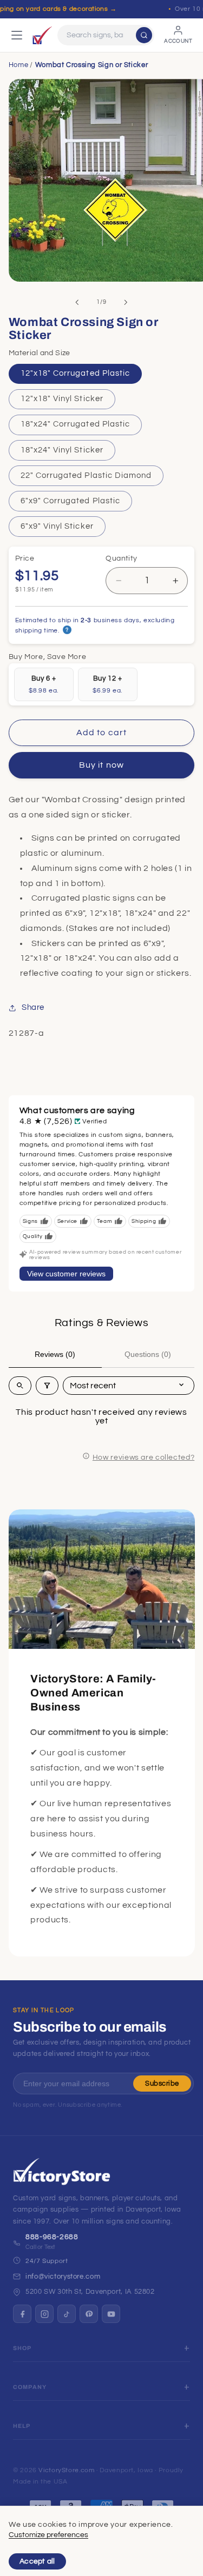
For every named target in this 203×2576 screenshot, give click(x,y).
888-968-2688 (52, 2237)
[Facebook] (22, 2314)
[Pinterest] (89, 2314)
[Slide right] (126, 302)
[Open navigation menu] (17, 35)
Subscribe (162, 2084)
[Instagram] (44, 2314)
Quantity (121, 558)
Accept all (37, 2561)
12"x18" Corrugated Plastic (75, 373)
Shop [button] (22, 2348)
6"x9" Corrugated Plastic (70, 501)
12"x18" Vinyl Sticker (62, 399)
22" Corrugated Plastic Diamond (86, 475)
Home (19, 65)
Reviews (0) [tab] (55, 1354)
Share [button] (33, 1007)
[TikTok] (67, 2314)
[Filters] (47, 1386)
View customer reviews (66, 1274)
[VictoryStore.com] (42, 35)
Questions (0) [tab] (148, 1354)
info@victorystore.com (63, 2277)
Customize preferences (48, 2535)
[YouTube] (111, 2314)
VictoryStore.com (66, 2470)
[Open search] (20, 1386)
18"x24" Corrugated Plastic (75, 424)
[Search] (144, 35)
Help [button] (22, 2426)
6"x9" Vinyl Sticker (57, 526)
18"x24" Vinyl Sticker (62, 450)
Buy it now (101, 765)
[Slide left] (77, 302)
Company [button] (30, 2387)
